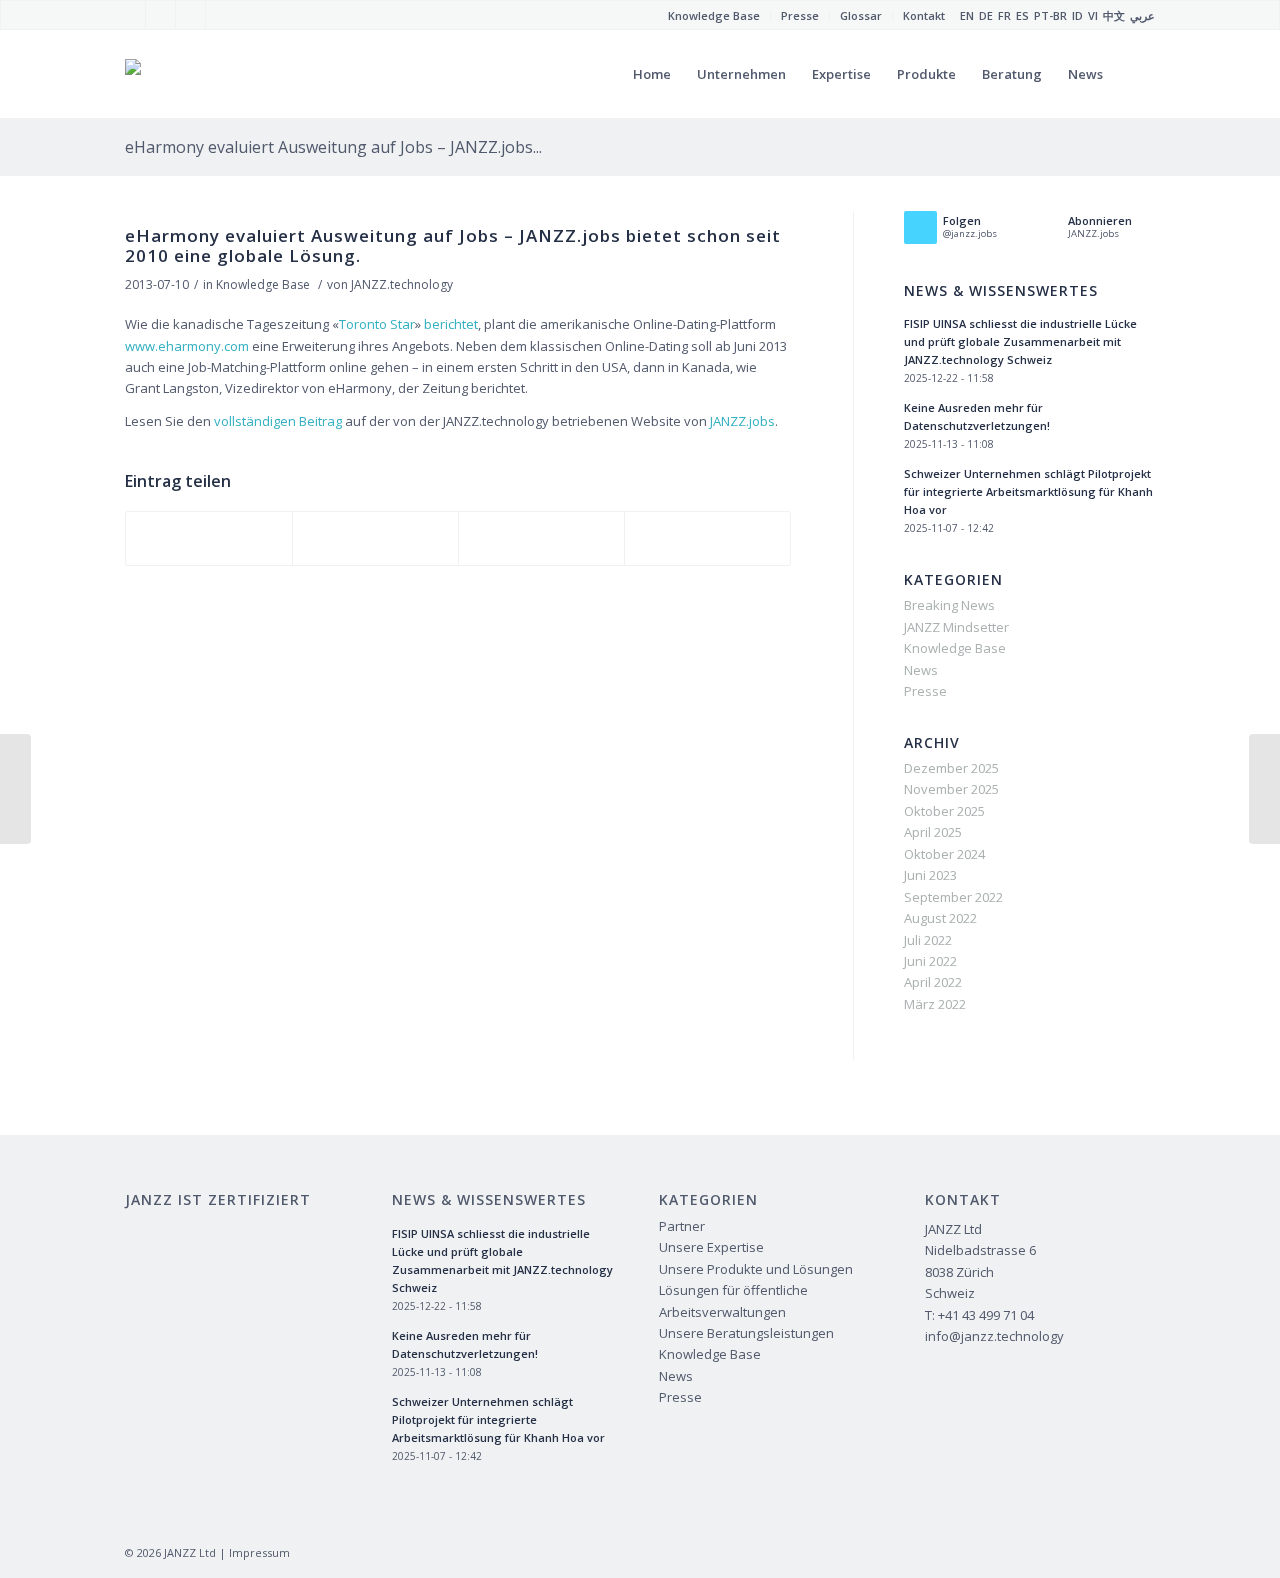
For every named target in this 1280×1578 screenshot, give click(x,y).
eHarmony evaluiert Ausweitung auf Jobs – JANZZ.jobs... (333, 147)
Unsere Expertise (711, 1247)
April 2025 (933, 832)
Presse (925, 691)
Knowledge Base (263, 284)
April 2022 (933, 982)
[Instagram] (190, 15)
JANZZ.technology (402, 284)
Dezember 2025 (951, 768)
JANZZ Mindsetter (956, 627)
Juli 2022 (928, 940)
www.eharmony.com (187, 346)
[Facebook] (130, 15)
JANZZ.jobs (742, 421)
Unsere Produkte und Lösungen (756, 1269)
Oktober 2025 (944, 811)
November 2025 (951, 789)
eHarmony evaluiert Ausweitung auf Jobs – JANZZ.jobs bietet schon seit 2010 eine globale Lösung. (453, 245)
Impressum (259, 1552)
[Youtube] (160, 15)
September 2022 (953, 897)
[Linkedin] (221, 15)
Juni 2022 (930, 961)
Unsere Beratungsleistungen (746, 1333)
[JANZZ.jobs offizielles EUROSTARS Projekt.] (15, 789)
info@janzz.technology (994, 1336)
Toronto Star (377, 324)
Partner (682, 1226)
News (921, 670)
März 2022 (935, 1004)
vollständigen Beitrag (278, 421)
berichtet (451, 324)
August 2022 (940, 918)
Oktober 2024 (944, 854)
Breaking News (949, 605)
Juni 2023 (930, 875)
